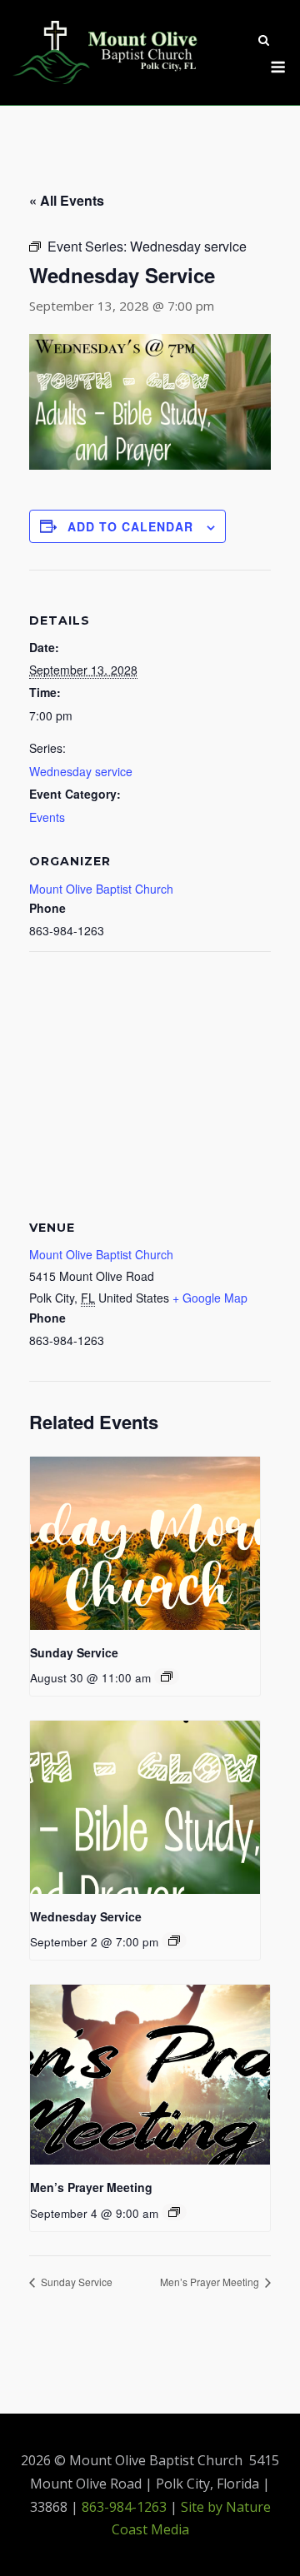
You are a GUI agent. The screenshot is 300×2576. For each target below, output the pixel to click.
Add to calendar (130, 526)
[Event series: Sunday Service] (167, 1677)
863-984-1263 (124, 2507)
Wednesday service (81, 771)
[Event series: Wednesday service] (174, 1941)
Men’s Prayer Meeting (91, 2187)
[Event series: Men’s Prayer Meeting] (174, 2212)
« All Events (67, 200)
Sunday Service (74, 1652)
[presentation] (145, 1543)
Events (47, 817)
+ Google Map (210, 1298)
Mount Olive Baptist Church (101, 889)
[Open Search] (264, 42)
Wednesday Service (86, 1916)
